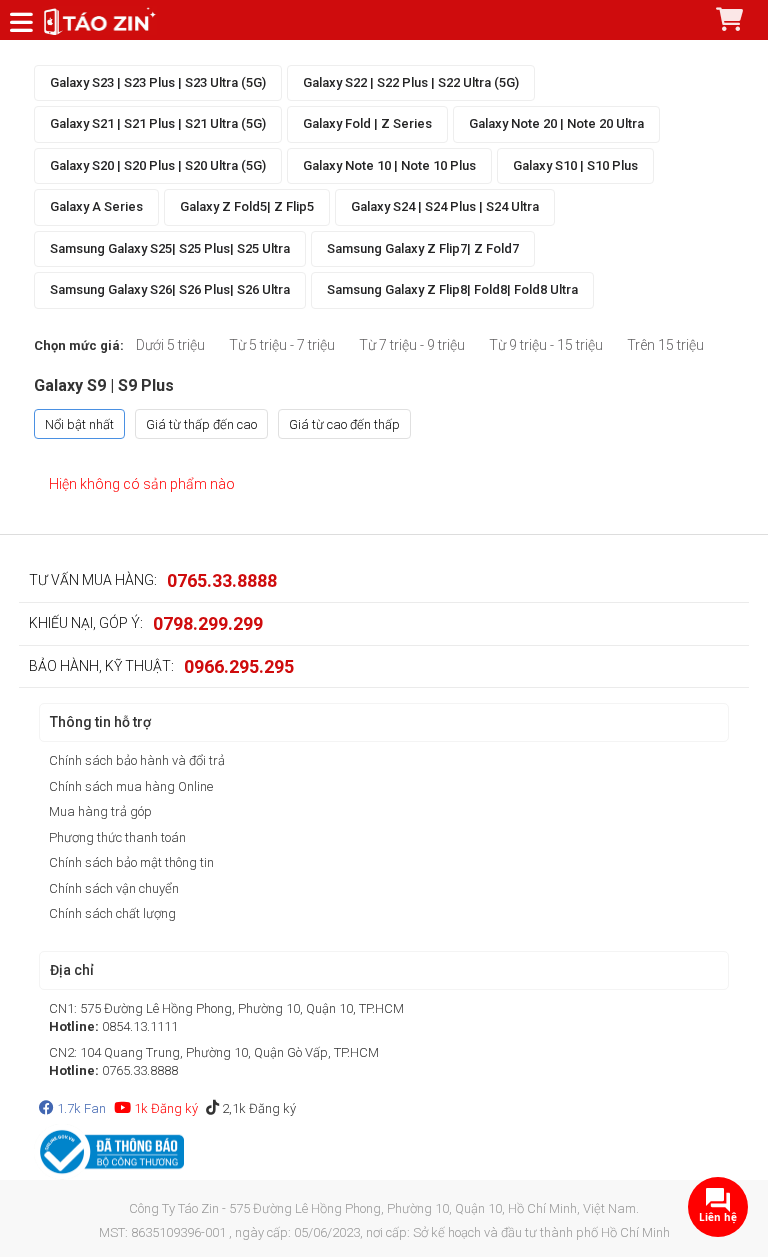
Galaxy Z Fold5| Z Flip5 (247, 206)
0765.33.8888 (222, 580)
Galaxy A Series (96, 206)
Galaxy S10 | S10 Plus (575, 165)
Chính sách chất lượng (112, 913)
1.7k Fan (80, 1108)
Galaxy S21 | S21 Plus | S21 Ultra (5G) (158, 123)
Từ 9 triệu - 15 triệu (546, 345)
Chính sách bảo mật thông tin (131, 862)
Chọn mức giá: (79, 345)
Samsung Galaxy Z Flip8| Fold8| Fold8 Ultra (452, 289)
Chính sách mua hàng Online (131, 786)
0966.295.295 (239, 666)
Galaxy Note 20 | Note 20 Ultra (556, 123)
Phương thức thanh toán (117, 837)
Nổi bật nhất (79, 424)
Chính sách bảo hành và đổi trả (137, 760)
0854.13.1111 (140, 1026)
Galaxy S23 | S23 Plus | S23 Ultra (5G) (158, 82)
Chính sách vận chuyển (114, 888)
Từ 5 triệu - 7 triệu (282, 345)
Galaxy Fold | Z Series (367, 123)
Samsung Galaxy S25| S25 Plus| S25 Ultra (170, 248)
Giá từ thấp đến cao (201, 424)
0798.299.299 (208, 623)
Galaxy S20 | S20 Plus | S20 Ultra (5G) (158, 165)
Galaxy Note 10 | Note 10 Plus (389, 165)
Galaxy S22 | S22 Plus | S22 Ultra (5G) (411, 82)
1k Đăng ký (164, 1108)
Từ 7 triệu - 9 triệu (412, 345)
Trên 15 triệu (665, 345)
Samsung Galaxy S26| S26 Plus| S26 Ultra (170, 289)
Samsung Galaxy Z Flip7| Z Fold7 (423, 248)
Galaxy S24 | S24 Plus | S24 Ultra (445, 206)
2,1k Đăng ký (257, 1108)
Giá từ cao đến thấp (344, 424)
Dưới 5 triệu (170, 345)
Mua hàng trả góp (100, 811)
